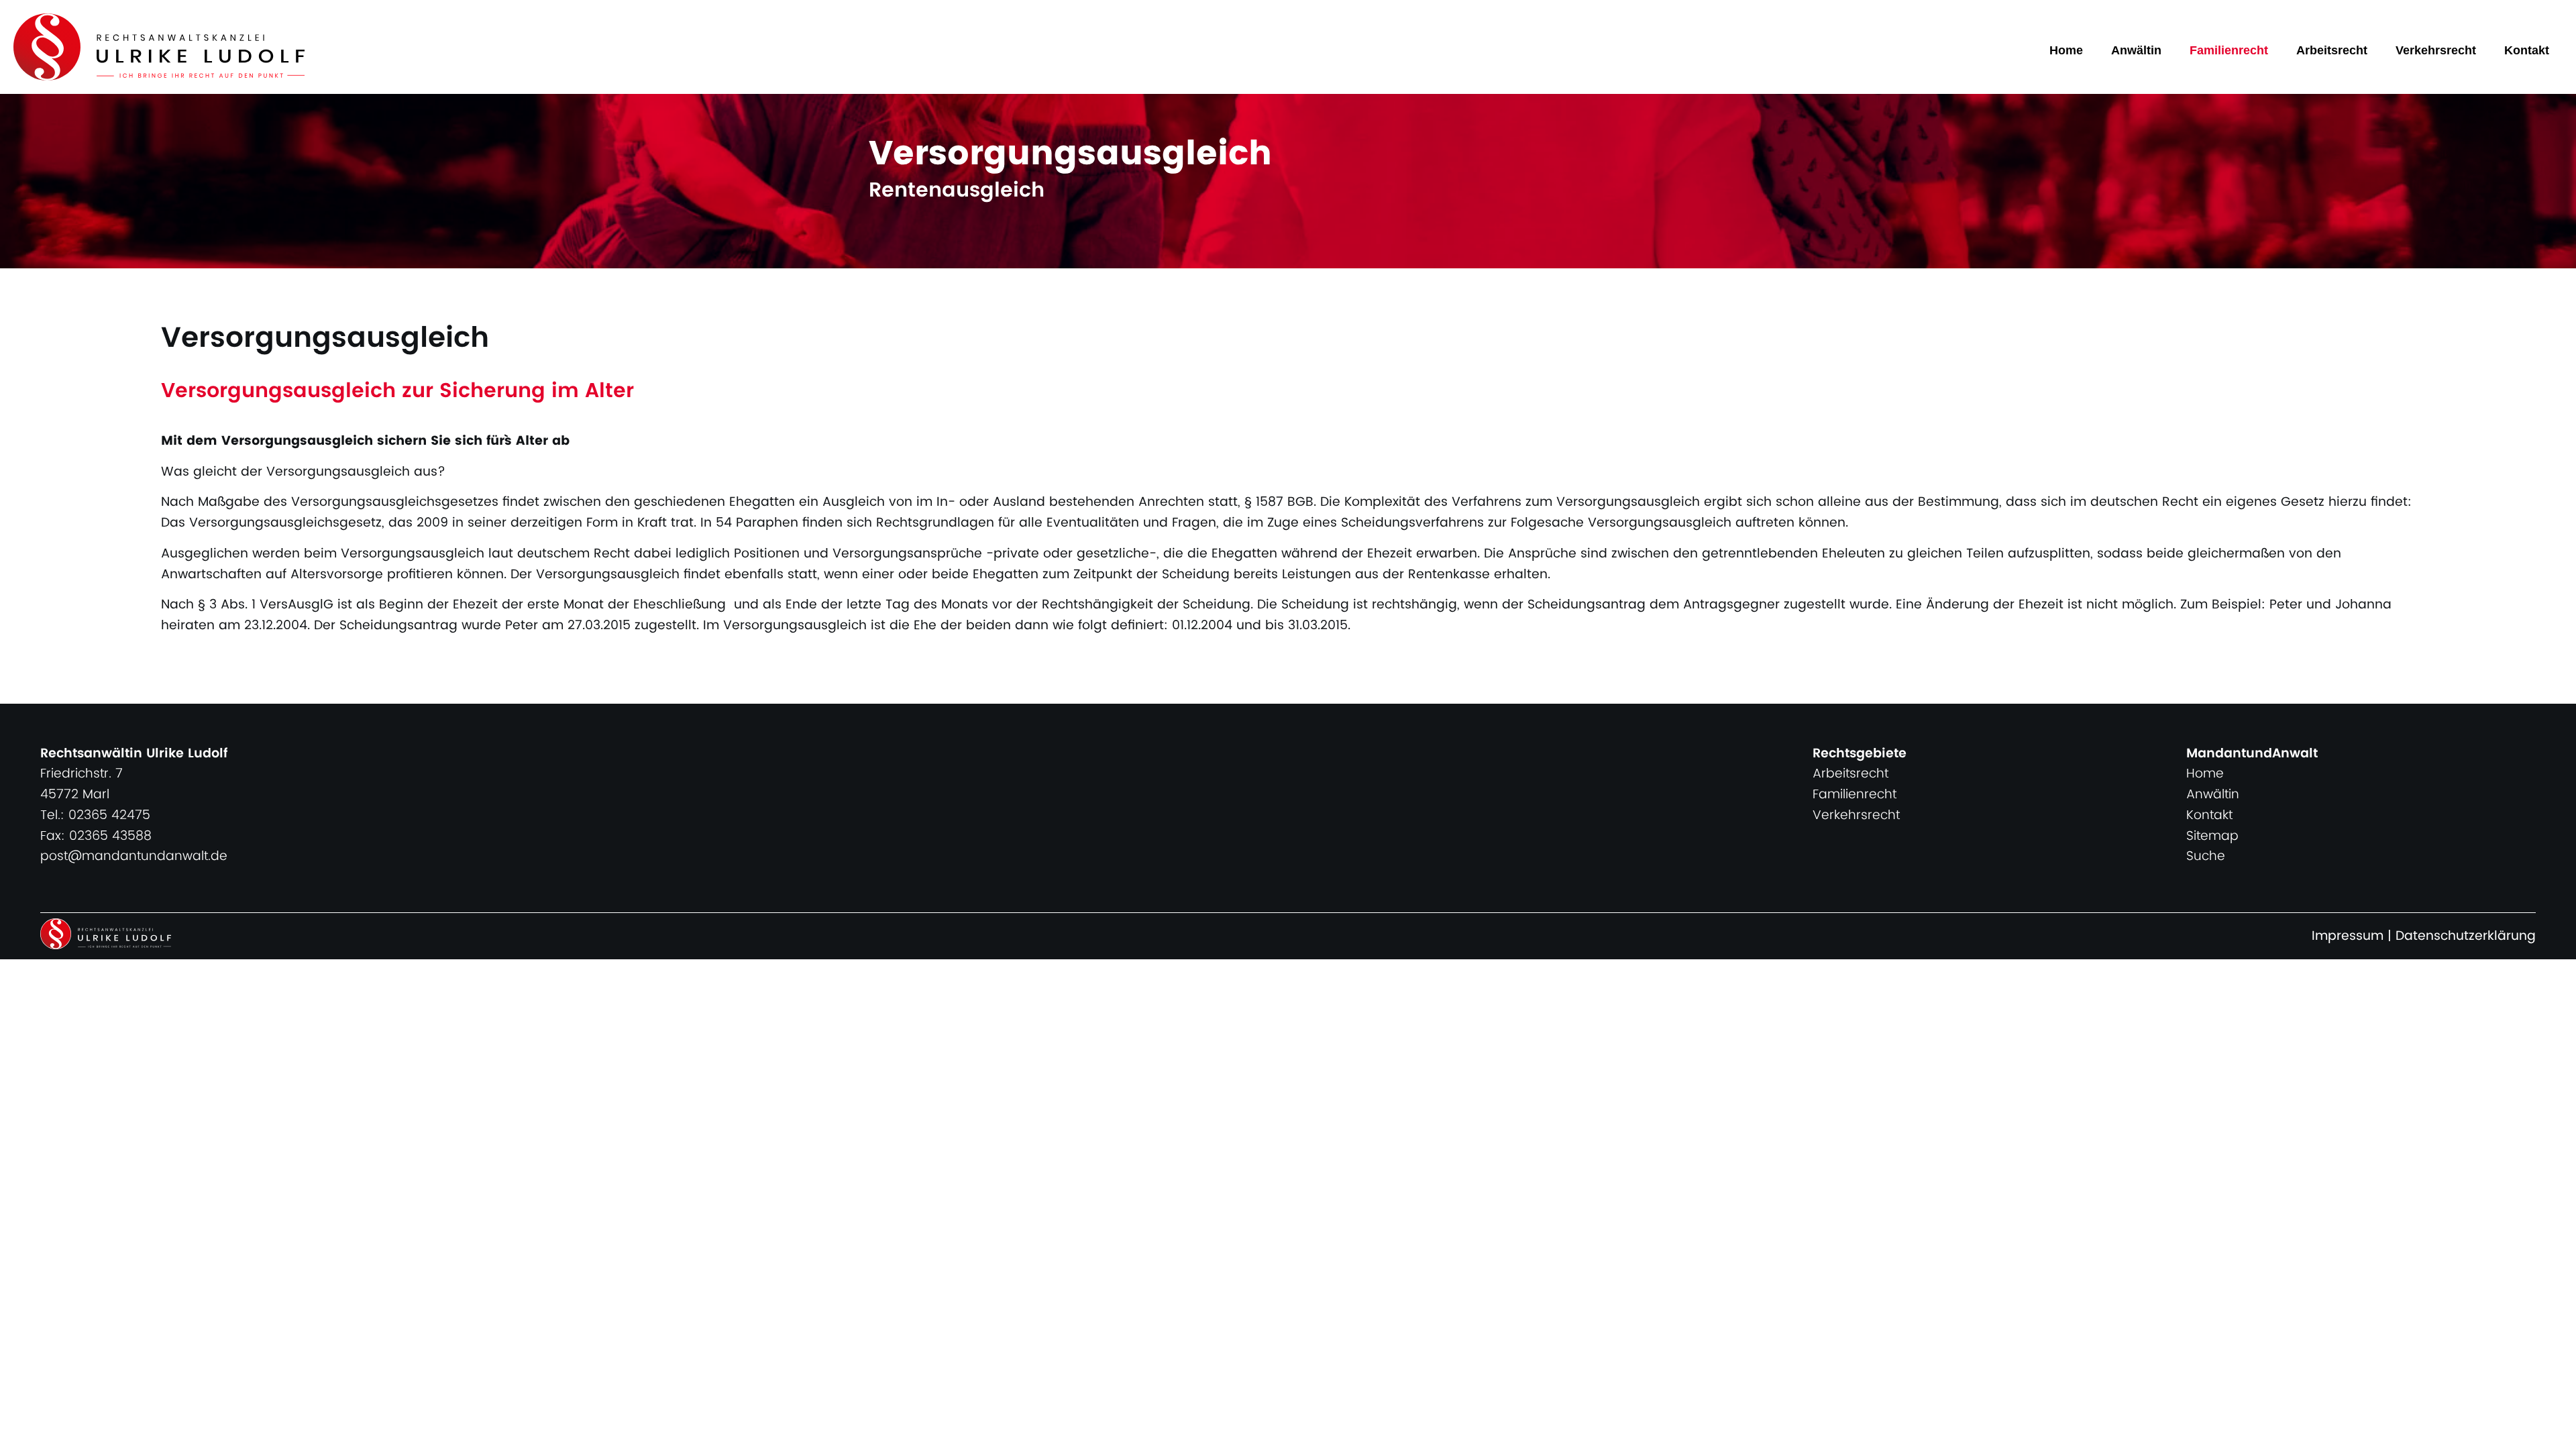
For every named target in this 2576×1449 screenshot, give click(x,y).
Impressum (2348, 936)
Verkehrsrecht (2436, 50)
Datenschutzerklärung (2466, 936)
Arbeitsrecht (2332, 50)
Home (2066, 50)
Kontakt (2527, 50)
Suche (2206, 856)
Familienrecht (2229, 50)
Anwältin (2136, 50)
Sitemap (2212, 836)
